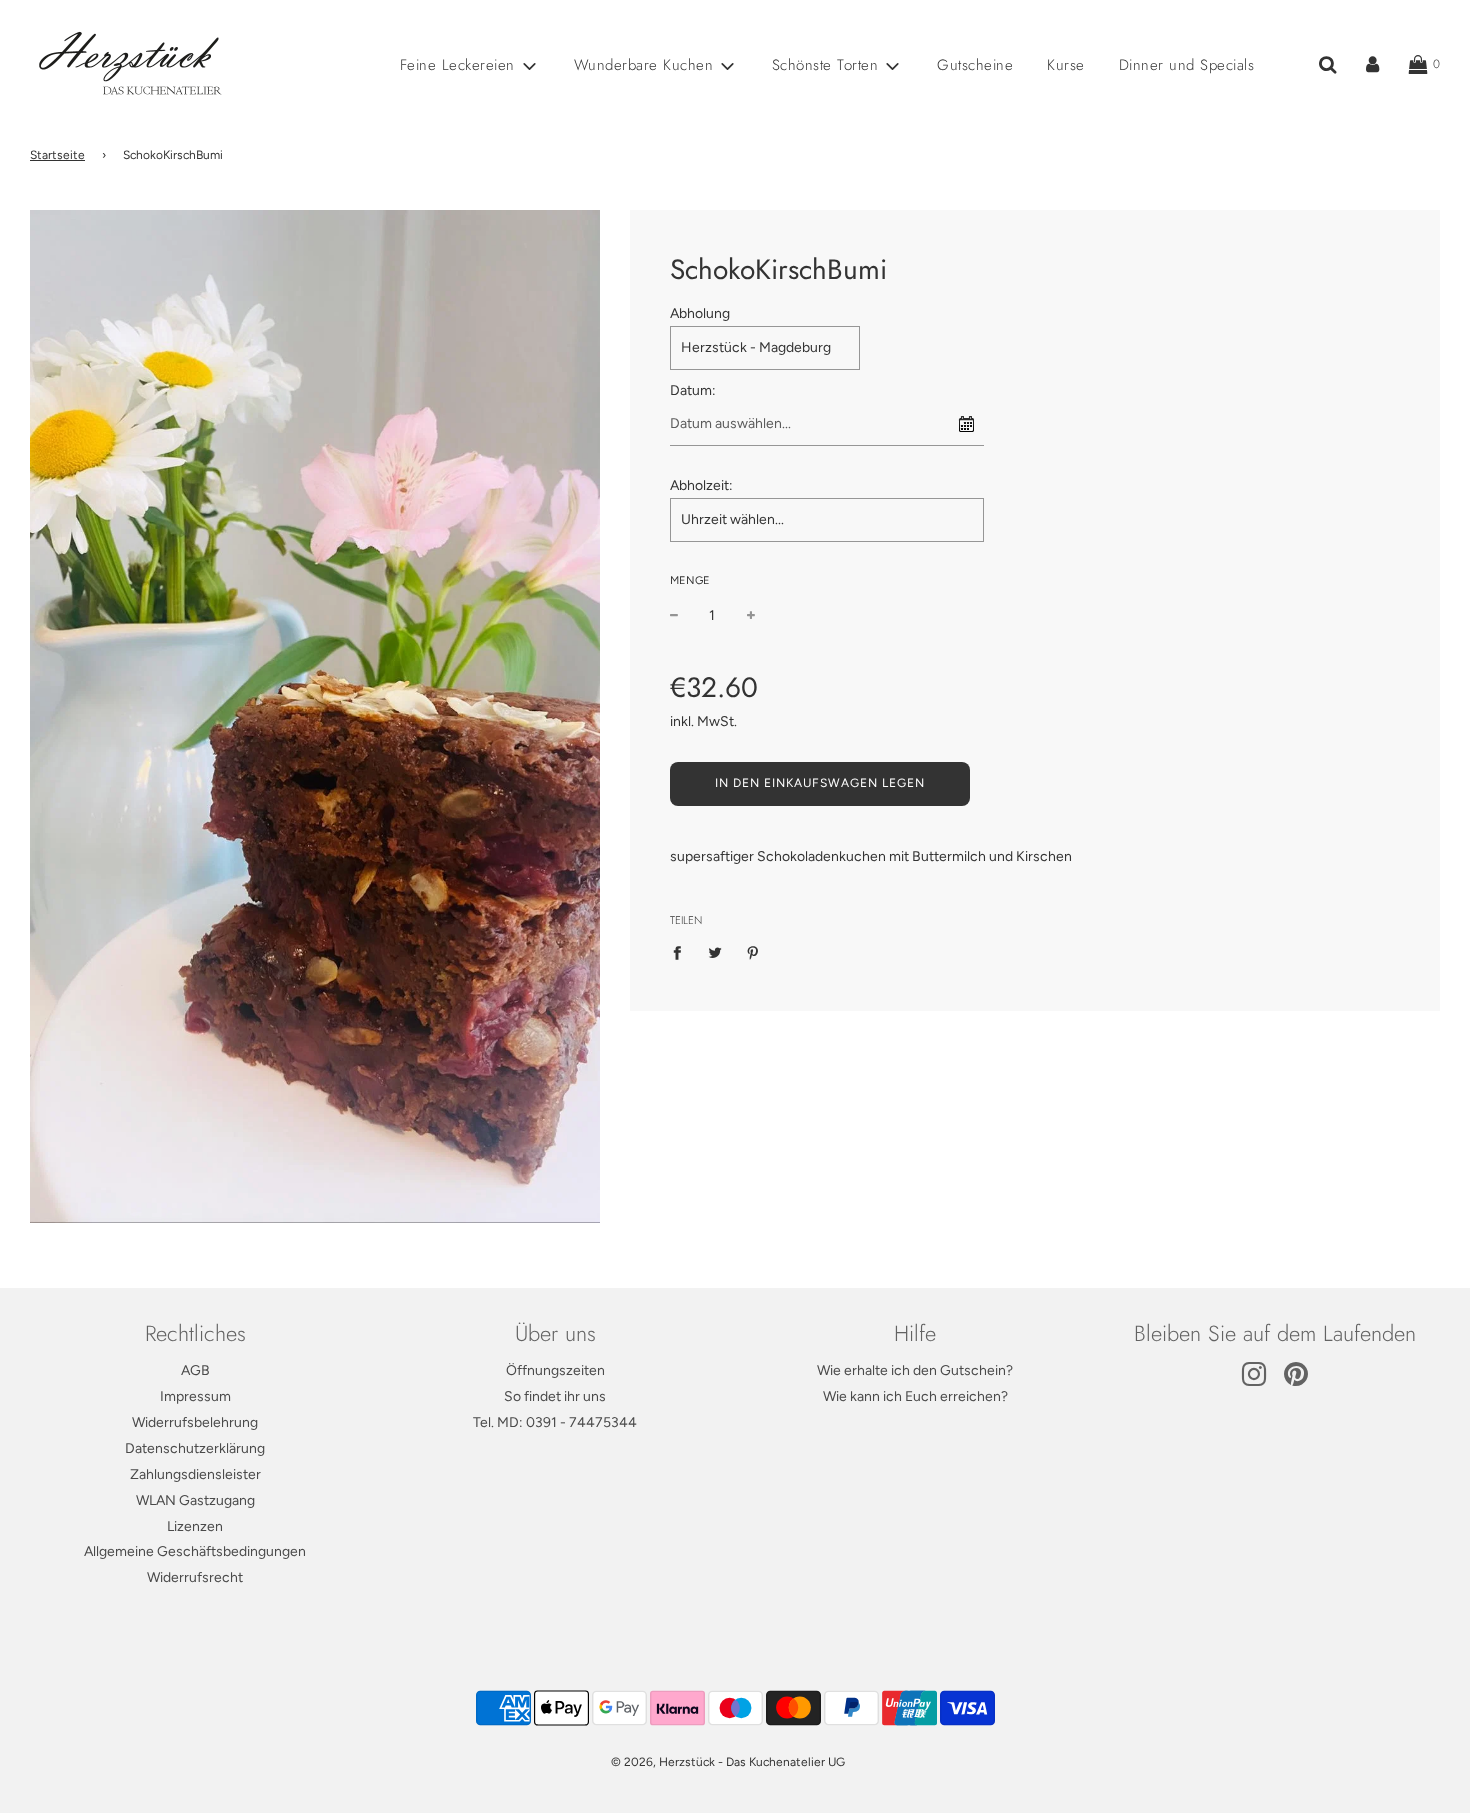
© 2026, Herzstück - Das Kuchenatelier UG (728, 1762)
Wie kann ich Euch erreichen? (915, 1396)
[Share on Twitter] (714, 952)
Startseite (57, 155)
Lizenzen (195, 1526)
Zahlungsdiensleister (195, 1474)
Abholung (700, 313)
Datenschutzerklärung (195, 1448)
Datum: (693, 390)
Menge (690, 580)
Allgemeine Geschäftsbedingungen (195, 1551)
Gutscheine (975, 65)
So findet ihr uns (555, 1396)
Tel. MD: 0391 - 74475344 (555, 1422)
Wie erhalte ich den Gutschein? (915, 1370)
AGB (195, 1370)
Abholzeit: (701, 485)
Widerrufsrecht (195, 1577)
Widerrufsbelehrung (195, 1422)
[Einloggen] (1372, 65)
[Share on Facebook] (682, 952)
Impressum (195, 1396)
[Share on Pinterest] (752, 952)
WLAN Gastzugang (195, 1500)
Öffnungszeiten (555, 1370)
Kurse (1066, 65)
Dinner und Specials (1187, 65)
